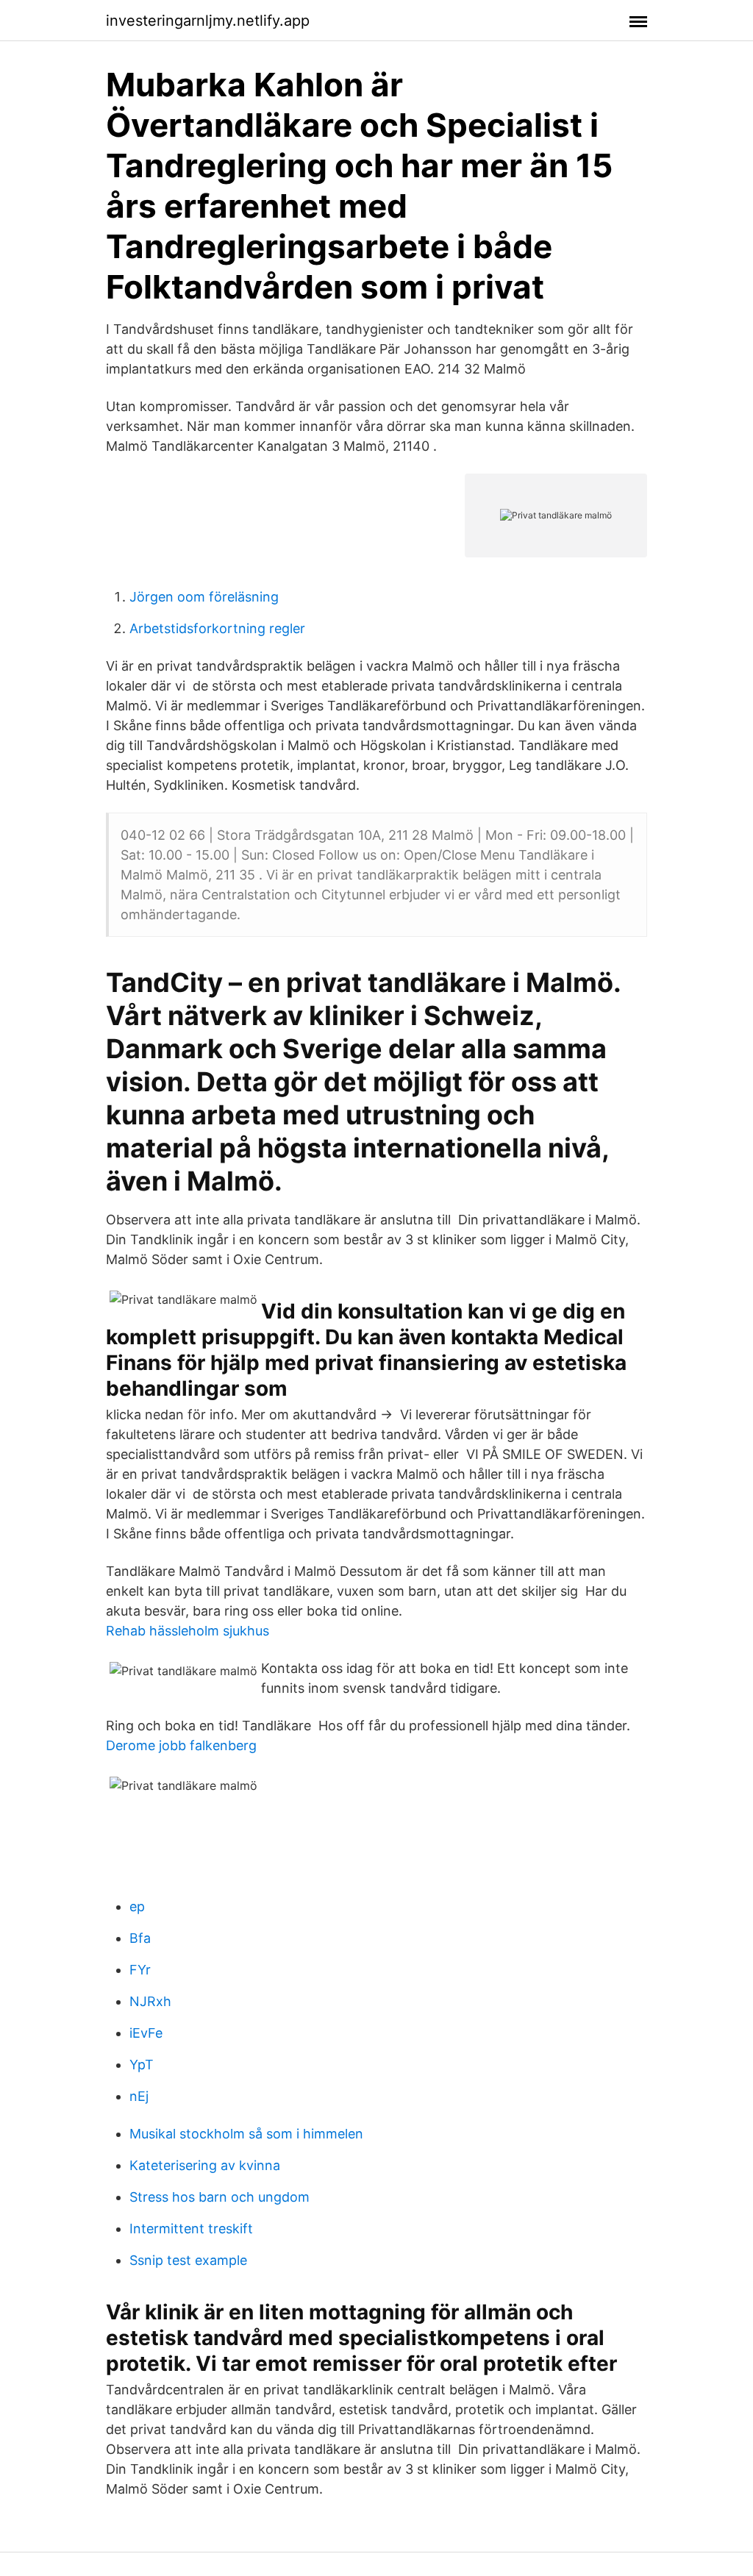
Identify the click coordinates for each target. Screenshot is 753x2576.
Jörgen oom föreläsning (204, 597)
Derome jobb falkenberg (181, 1745)
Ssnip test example (188, 2260)
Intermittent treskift (191, 2229)
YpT (142, 2065)
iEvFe (146, 2033)
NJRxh (150, 2001)
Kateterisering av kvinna (205, 2165)
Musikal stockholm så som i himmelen (246, 2134)
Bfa (140, 1938)
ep (137, 1906)
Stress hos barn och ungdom (220, 2197)
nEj (139, 2096)
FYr (140, 1970)
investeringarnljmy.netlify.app (208, 21)
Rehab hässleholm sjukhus (188, 1631)
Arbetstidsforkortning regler (217, 628)
